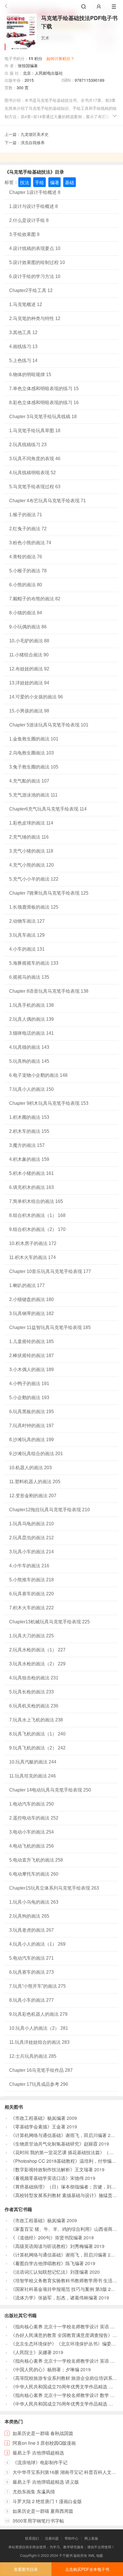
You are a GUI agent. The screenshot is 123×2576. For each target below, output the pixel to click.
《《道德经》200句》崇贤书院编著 (46, 2238)
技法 (25, 182)
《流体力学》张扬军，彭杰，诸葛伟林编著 (54, 2298)
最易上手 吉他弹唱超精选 (38, 2453)
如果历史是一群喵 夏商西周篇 (43, 2511)
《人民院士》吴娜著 (31, 2352)
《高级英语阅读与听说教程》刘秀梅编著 (52, 2246)
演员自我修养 (33, 142)
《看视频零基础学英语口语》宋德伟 (47, 2178)
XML (92, 2555)
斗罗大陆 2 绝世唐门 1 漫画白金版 (47, 2501)
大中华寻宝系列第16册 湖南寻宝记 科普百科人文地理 (67, 2472)
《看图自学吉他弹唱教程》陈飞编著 (47, 2263)
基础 (70, 182)
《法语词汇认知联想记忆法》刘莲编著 (49, 2272)
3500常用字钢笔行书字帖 (38, 2521)
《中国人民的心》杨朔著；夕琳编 (45, 2369)
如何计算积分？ (60, 58)
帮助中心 (72, 2538)
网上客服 (91, 2538)
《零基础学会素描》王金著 (38, 2127)
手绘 (39, 182)
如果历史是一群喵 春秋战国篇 (43, 2433)
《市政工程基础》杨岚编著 (38, 2118)
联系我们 (32, 2538)
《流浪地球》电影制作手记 (40, 2462)
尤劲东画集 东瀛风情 (34, 2491)
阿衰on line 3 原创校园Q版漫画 (44, 2443)
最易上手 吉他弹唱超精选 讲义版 (46, 2482)
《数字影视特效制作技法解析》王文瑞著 (52, 2169)
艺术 (45, 38)
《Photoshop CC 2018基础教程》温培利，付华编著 (63, 2161)
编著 (55, 182)
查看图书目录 (26, 2569)
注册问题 (52, 2538)
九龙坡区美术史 (35, 134)
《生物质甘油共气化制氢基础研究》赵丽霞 (54, 2144)
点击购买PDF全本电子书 (87, 2569)
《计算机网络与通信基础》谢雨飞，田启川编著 (59, 2135)
